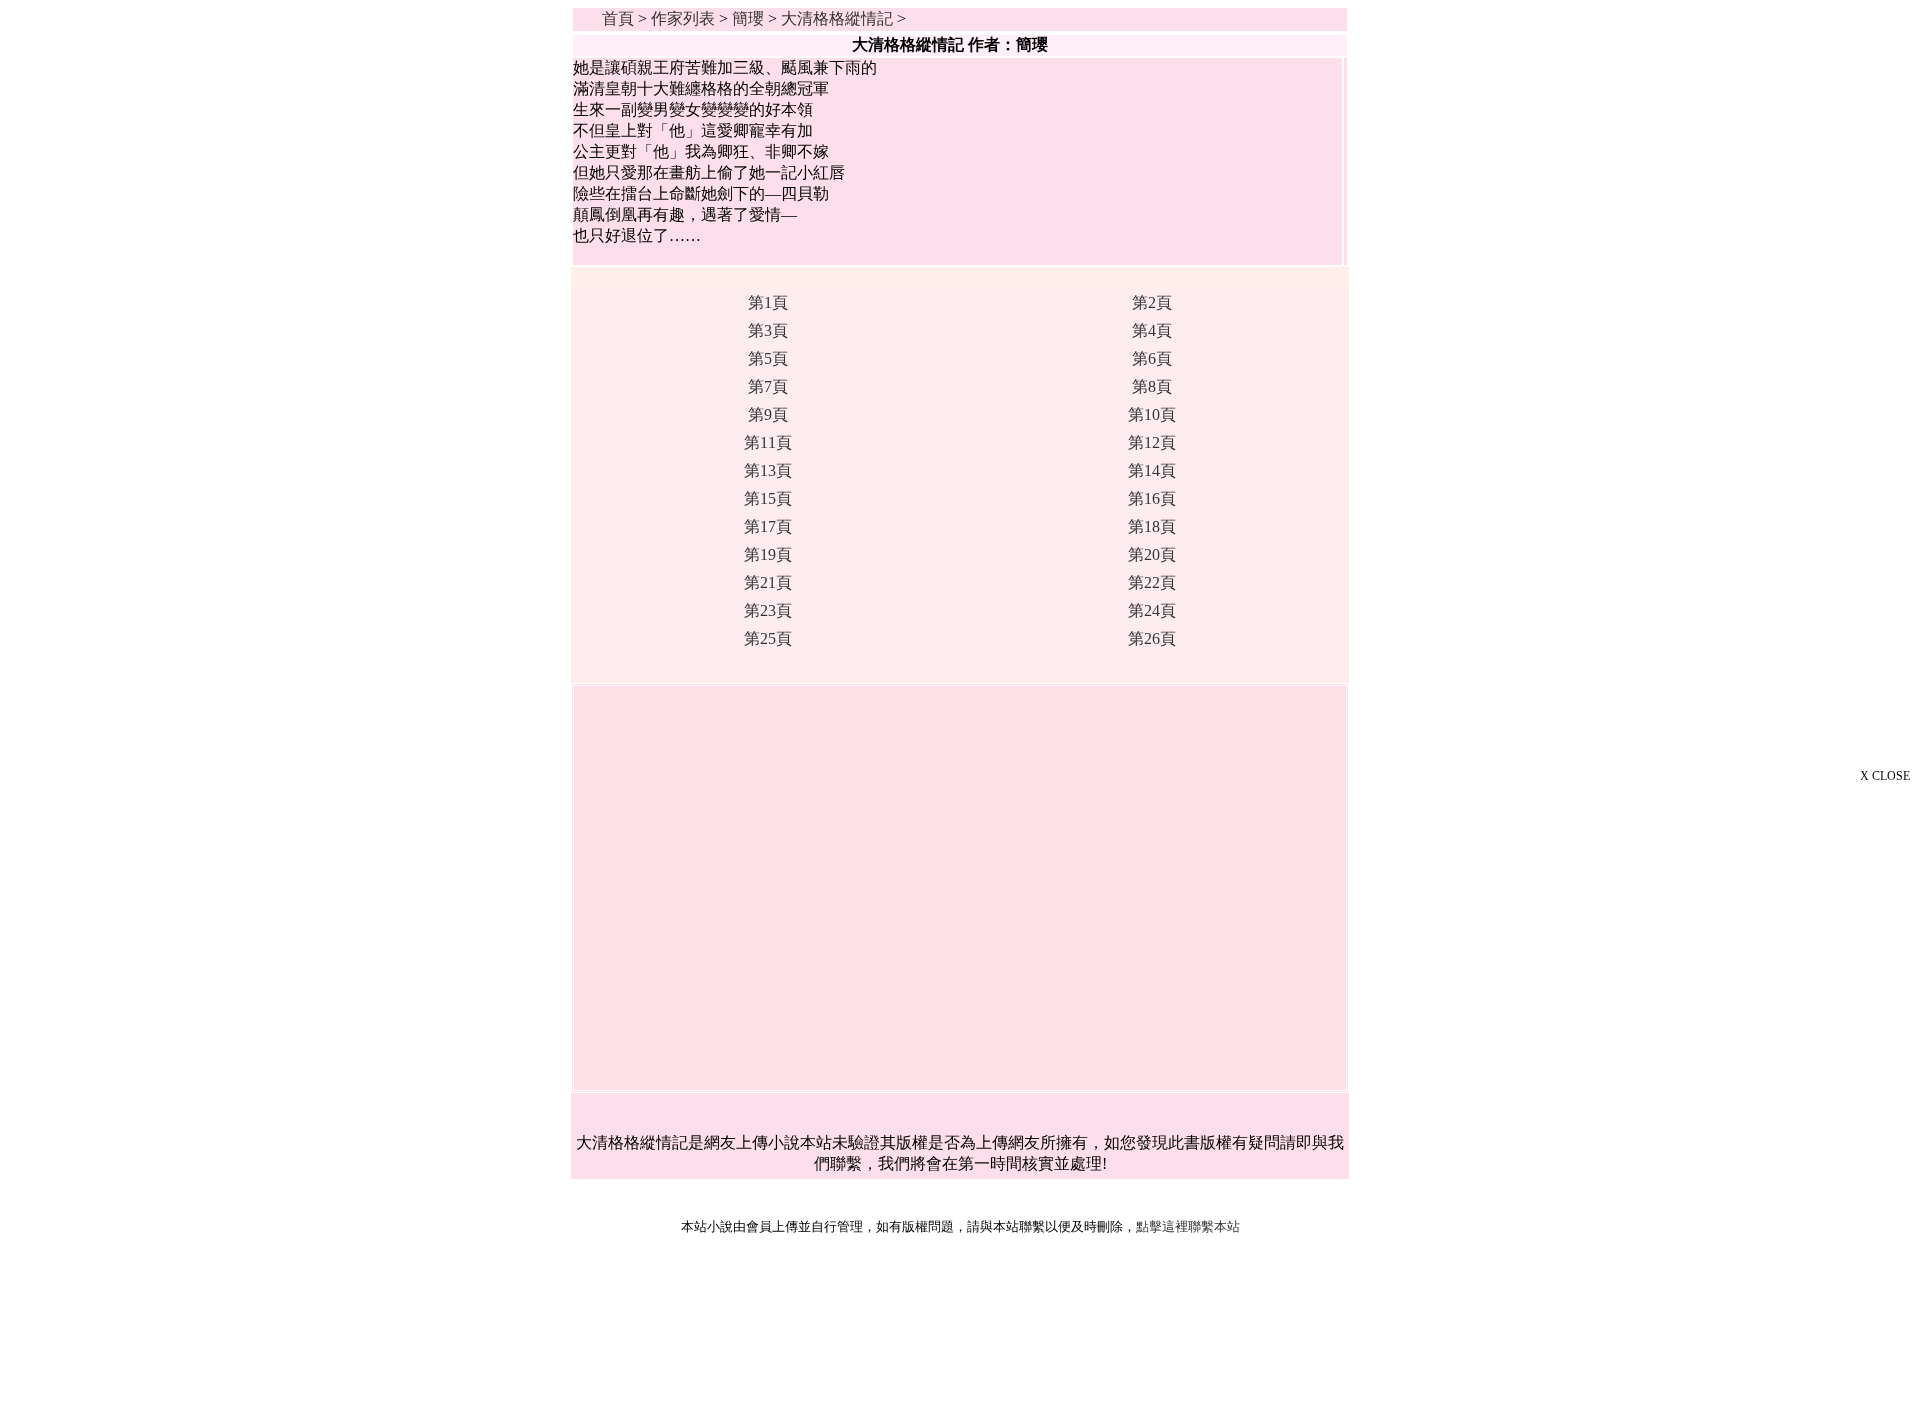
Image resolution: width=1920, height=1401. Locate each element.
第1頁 (768, 302)
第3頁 (768, 330)
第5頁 (768, 358)
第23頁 (768, 610)
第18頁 (1152, 526)
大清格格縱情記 (837, 18)
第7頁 (768, 386)
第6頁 (1152, 358)
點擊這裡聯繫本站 (1188, 1226)
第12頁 (1152, 442)
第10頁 (1152, 414)
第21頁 (768, 582)
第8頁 (1152, 386)
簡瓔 (748, 18)
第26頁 (1152, 638)
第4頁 (1152, 330)
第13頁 (768, 470)
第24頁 (1152, 610)
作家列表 (683, 18)
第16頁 (1152, 498)
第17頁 (768, 526)
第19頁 (768, 554)
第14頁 (1152, 470)
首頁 (618, 18)
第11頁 (768, 442)
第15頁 (768, 498)
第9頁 (768, 414)
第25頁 (768, 638)
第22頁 (1152, 582)
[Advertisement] (1820, 1092)
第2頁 (1152, 302)
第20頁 (1152, 554)
